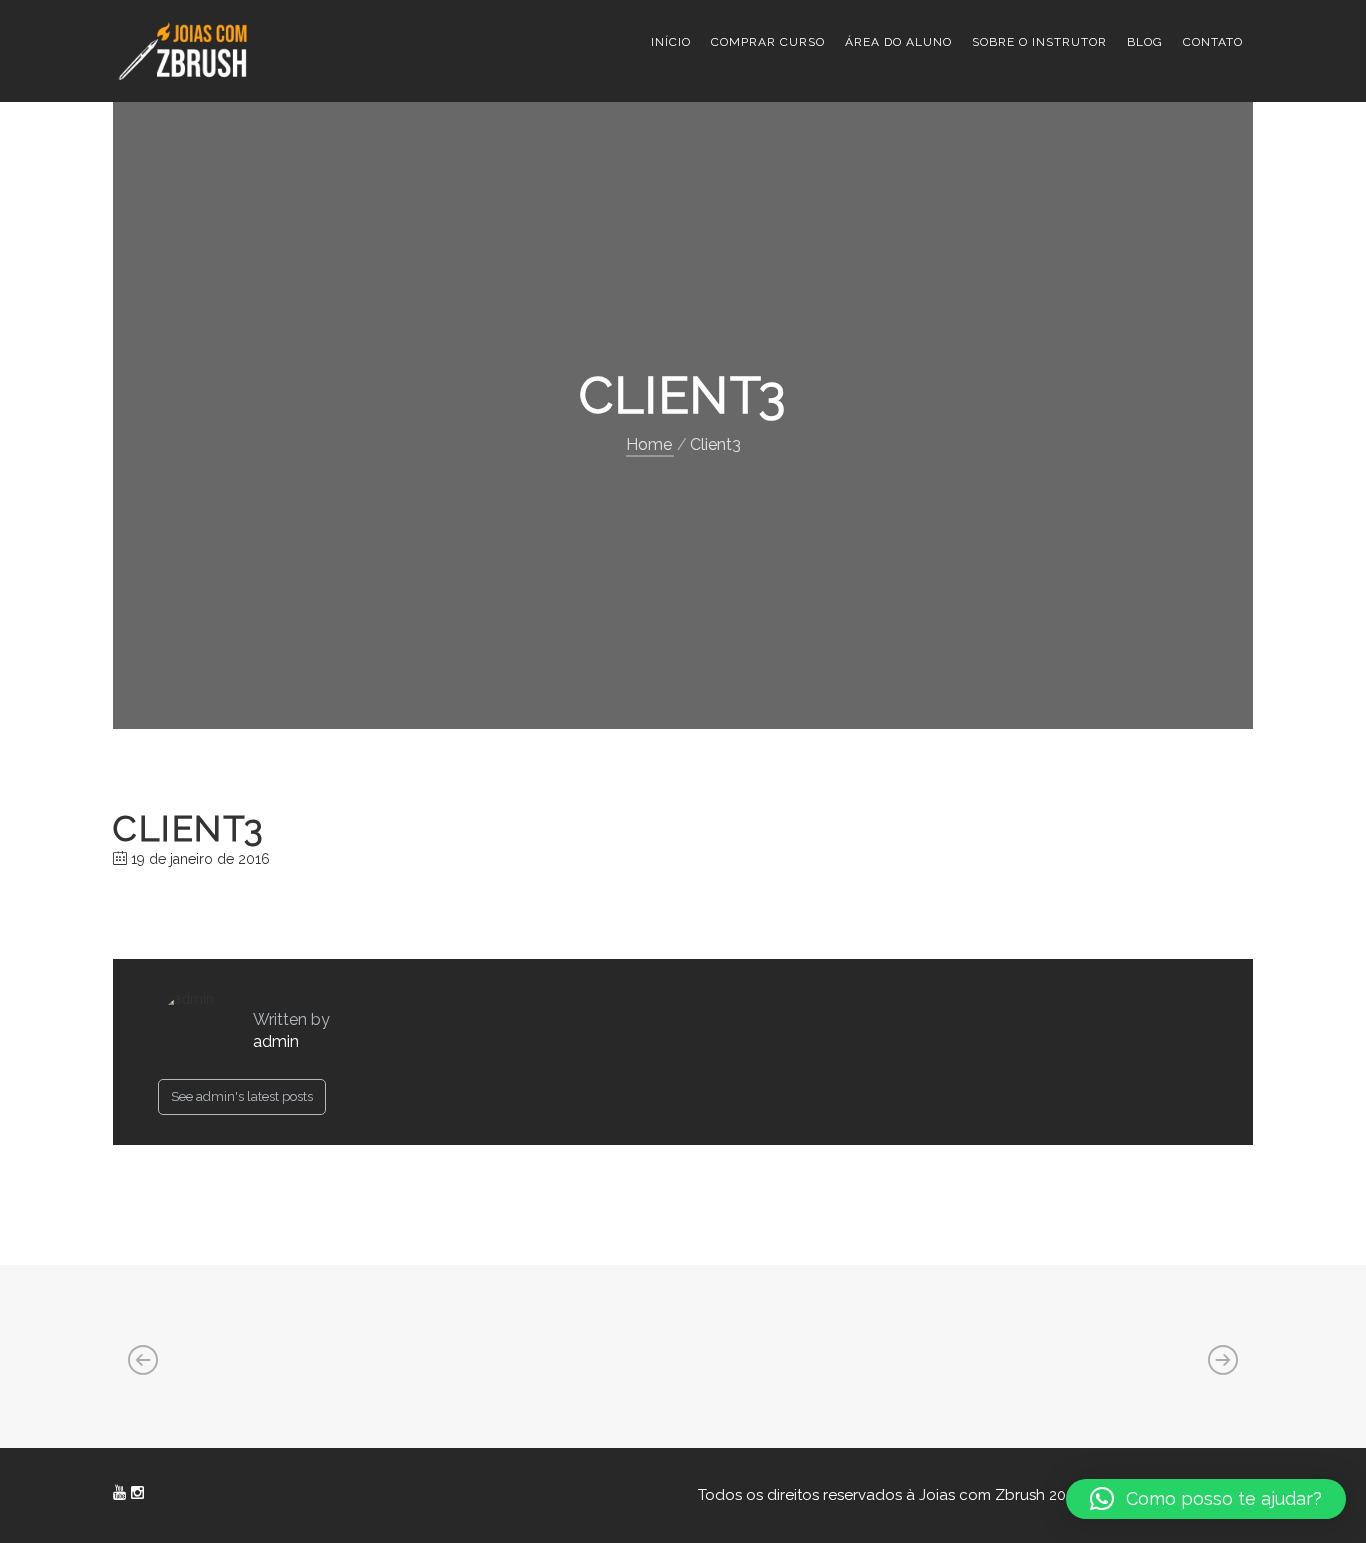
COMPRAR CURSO (768, 42)
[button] (1206, 1499)
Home (649, 444)
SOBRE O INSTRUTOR (1039, 42)
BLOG (1145, 42)
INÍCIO (671, 42)
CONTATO (1213, 42)
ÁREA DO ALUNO (898, 42)
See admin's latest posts (242, 1096)
